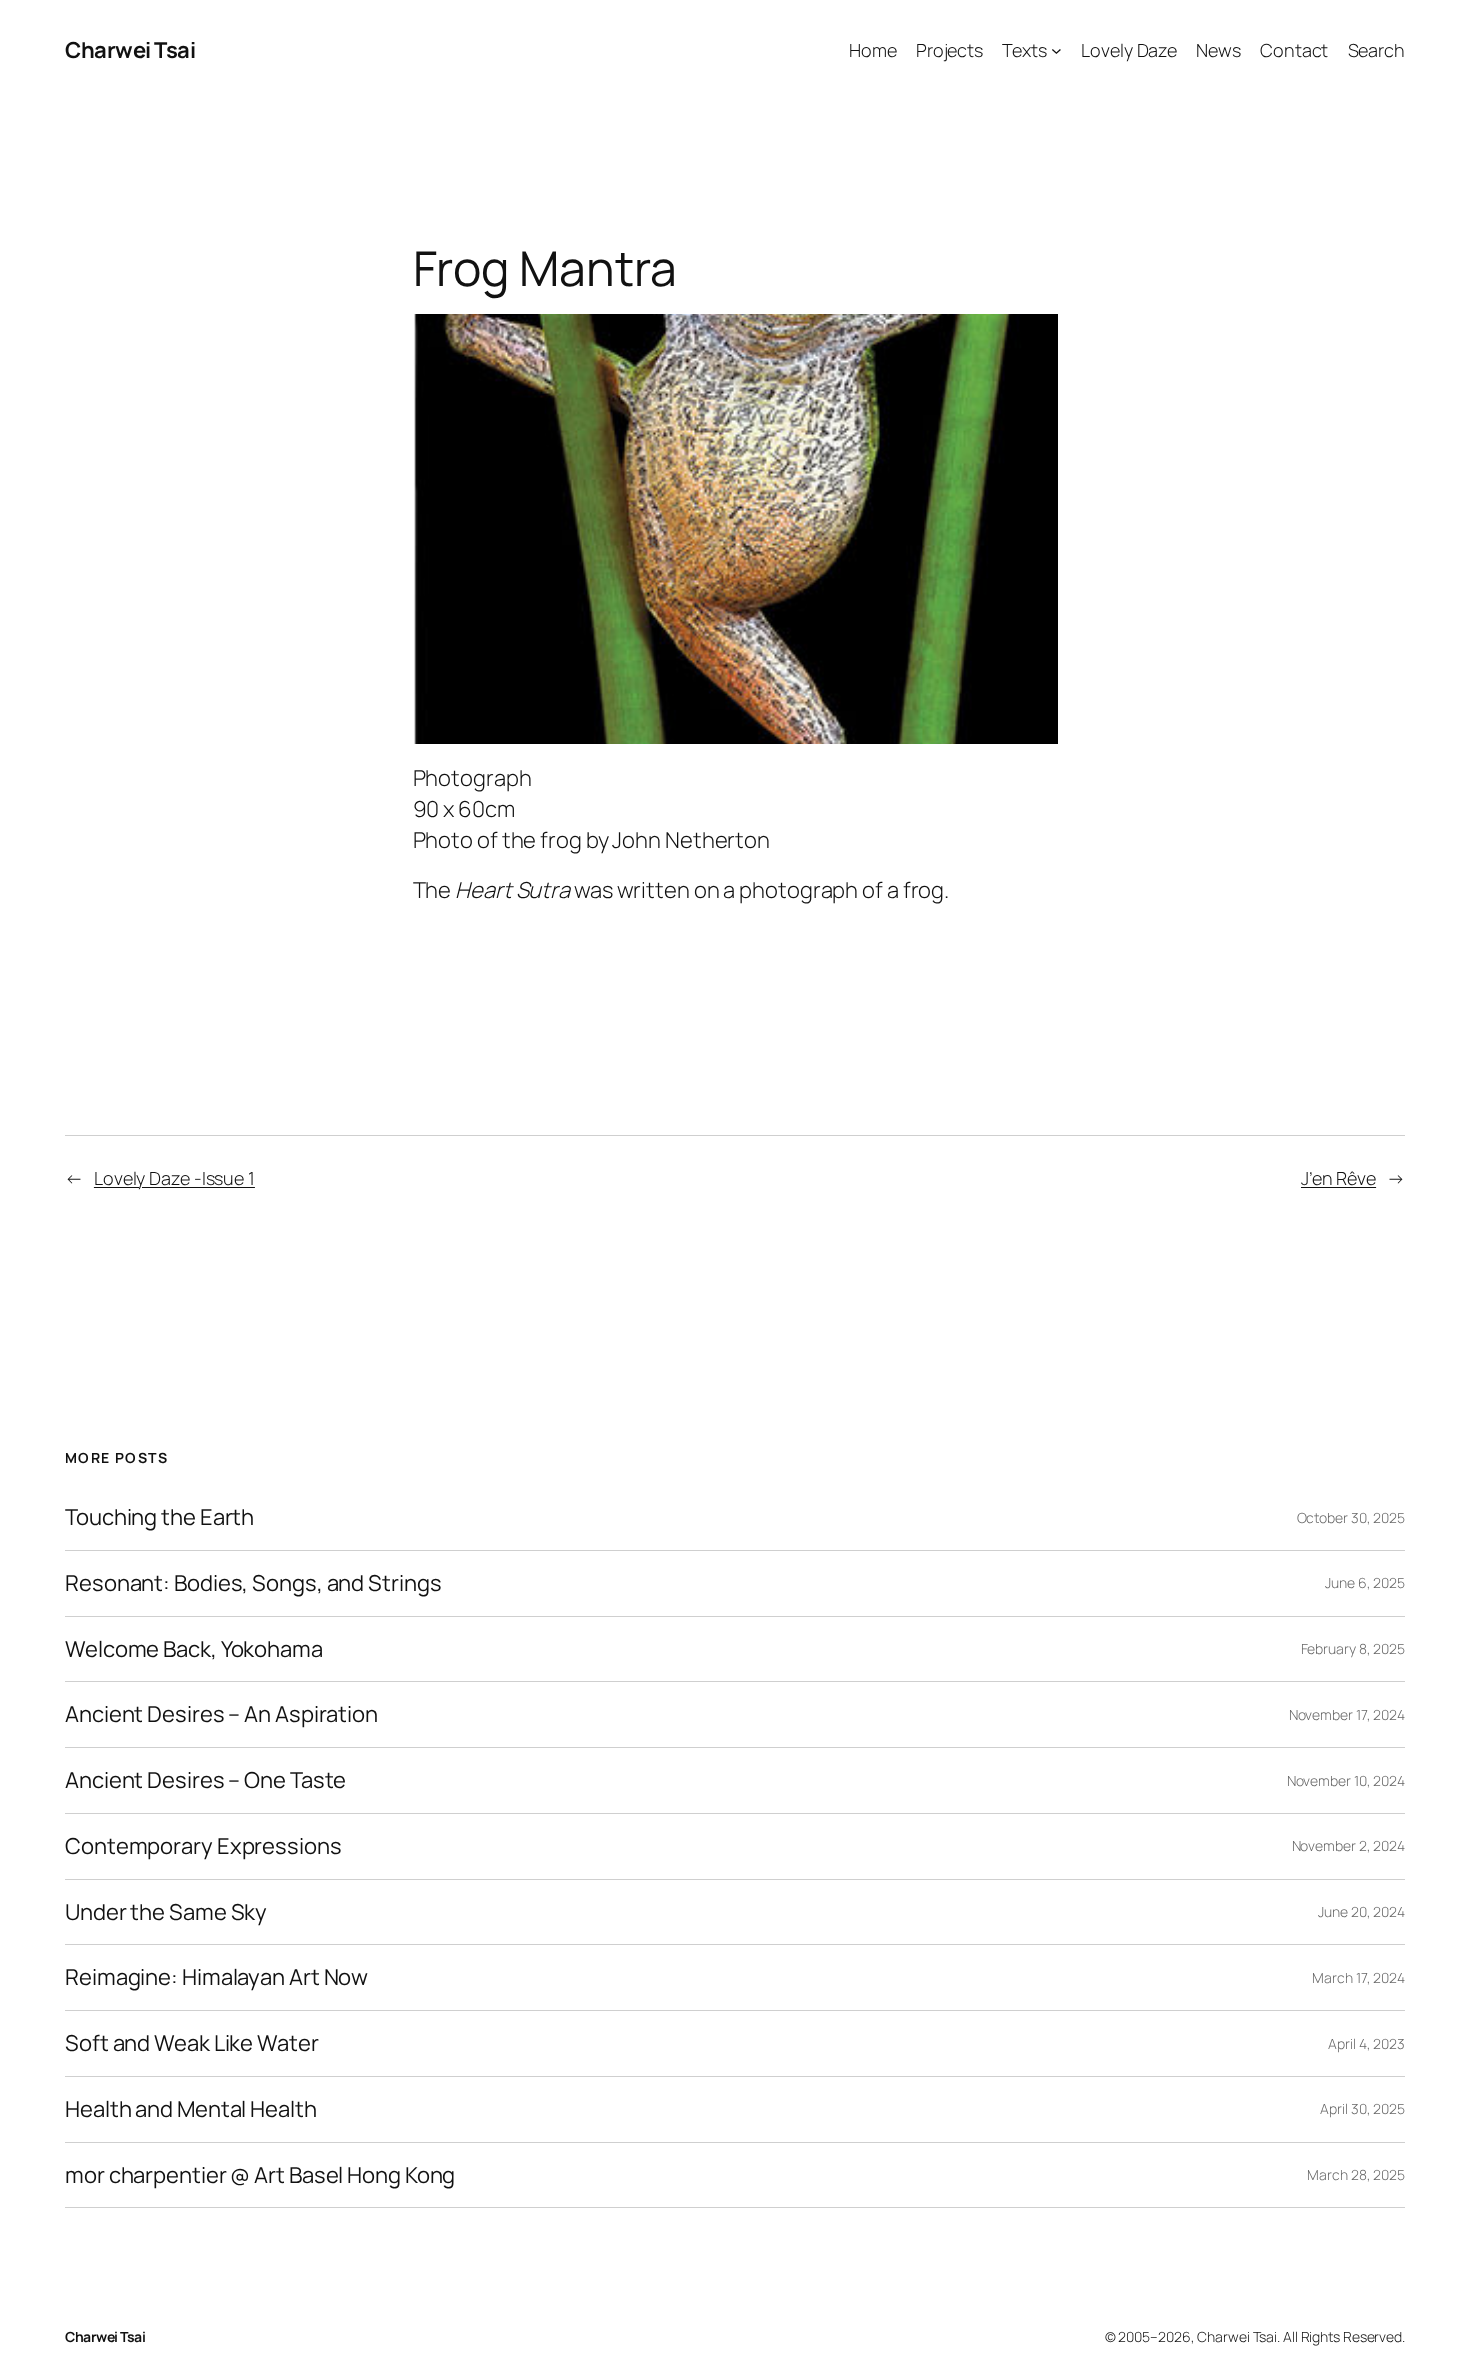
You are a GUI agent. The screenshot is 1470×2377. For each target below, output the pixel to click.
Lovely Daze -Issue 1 (174, 1178)
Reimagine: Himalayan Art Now (216, 1977)
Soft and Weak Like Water (192, 2043)
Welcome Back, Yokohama (194, 1649)
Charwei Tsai (130, 50)
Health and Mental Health (191, 2109)
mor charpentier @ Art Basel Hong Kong (260, 2175)
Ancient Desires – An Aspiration (221, 1714)
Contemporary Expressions (203, 1846)
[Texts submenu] (1056, 50)
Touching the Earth (159, 1517)
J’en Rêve (1338, 1178)
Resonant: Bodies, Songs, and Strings (253, 1583)
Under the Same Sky (166, 1912)
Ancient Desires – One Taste (205, 1780)
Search (1376, 50)
